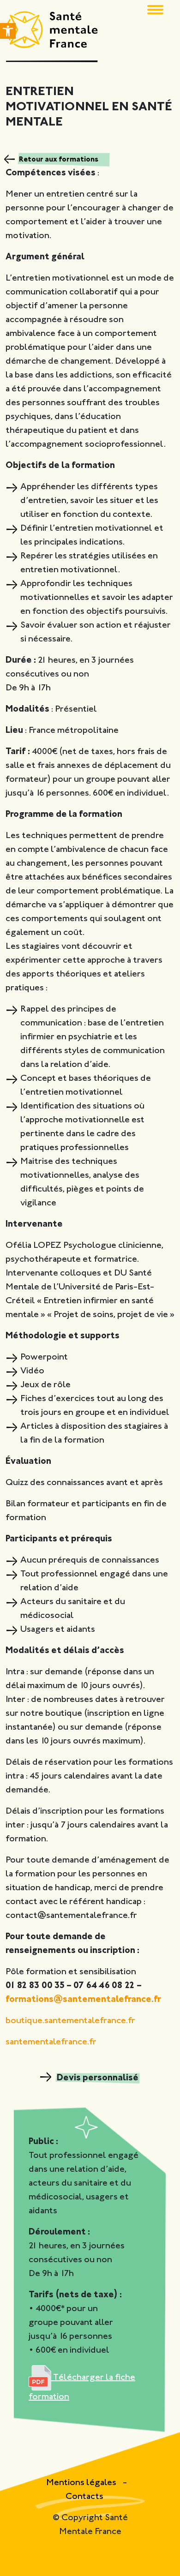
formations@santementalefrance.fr (83, 2000)
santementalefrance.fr (51, 2042)
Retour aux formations (59, 160)
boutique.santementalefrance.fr (70, 2021)
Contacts (84, 2497)
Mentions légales (82, 2483)
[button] (8, 31)
